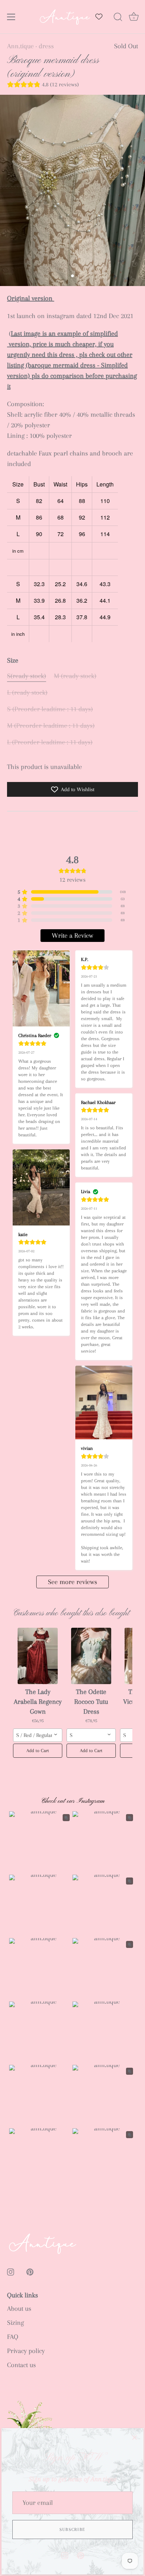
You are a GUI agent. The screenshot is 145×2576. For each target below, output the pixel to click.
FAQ (13, 2337)
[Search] (118, 18)
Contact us (21, 2365)
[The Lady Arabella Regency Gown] (38, 1656)
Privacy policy (26, 2351)
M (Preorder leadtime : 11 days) (51, 726)
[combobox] (38, 1735)
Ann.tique (20, 46)
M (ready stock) (75, 676)
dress (46, 46)
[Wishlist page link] (99, 17)
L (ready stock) (27, 693)
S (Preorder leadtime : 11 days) (50, 709)
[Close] (134, 2437)
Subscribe (72, 2530)
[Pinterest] (81, 2555)
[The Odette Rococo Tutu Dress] (91, 1656)
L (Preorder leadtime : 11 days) (50, 742)
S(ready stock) (27, 676)
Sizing (15, 2323)
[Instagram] (65, 2555)
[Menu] (11, 17)
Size (13, 660)
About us (19, 2309)
